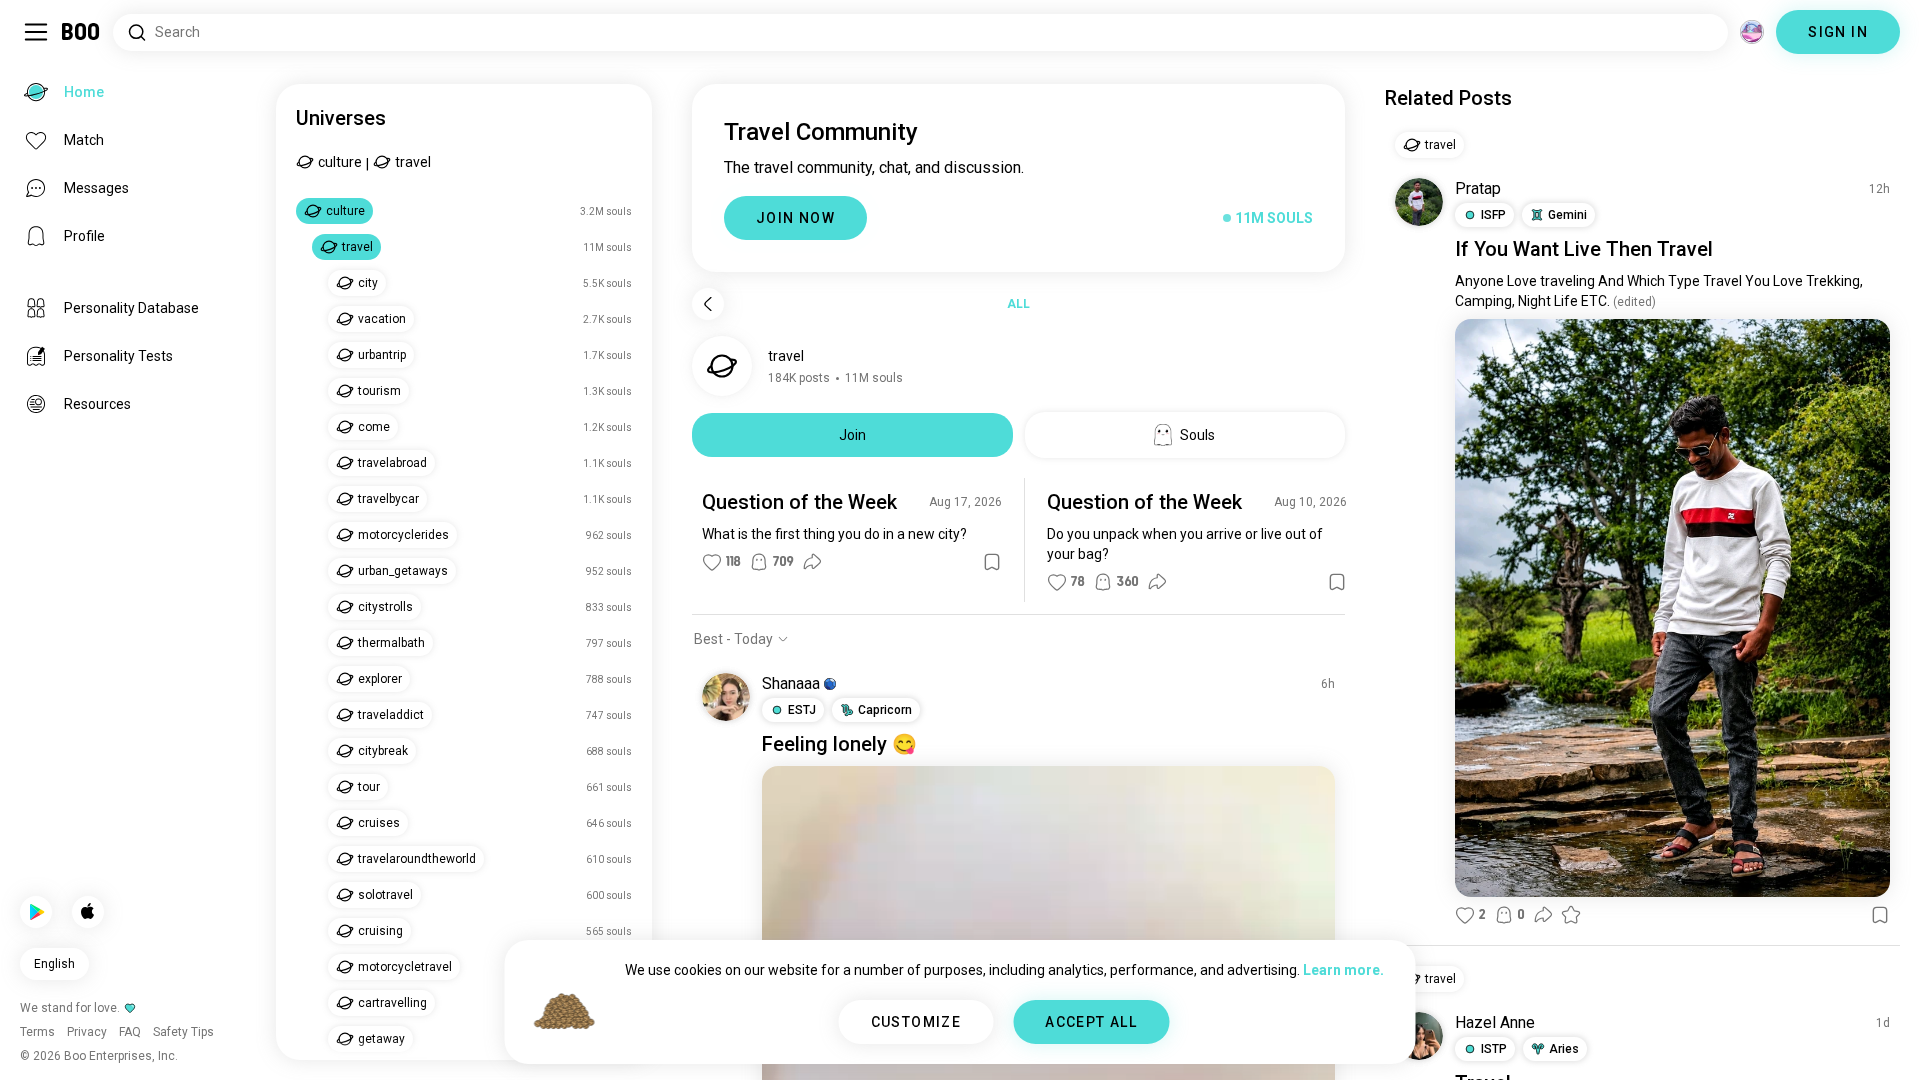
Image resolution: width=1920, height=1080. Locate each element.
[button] (830, 684)
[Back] (708, 304)
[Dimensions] (1752, 32)
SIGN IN (1838, 32)
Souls (1197, 435)
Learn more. (1343, 970)
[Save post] (992, 562)
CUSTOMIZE (916, 1022)
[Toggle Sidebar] (36, 32)
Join (852, 435)
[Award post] (1571, 915)
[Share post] (812, 562)
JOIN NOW (795, 218)
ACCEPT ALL (1091, 1022)
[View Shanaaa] (726, 697)
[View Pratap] (1419, 202)
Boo (81, 32)
